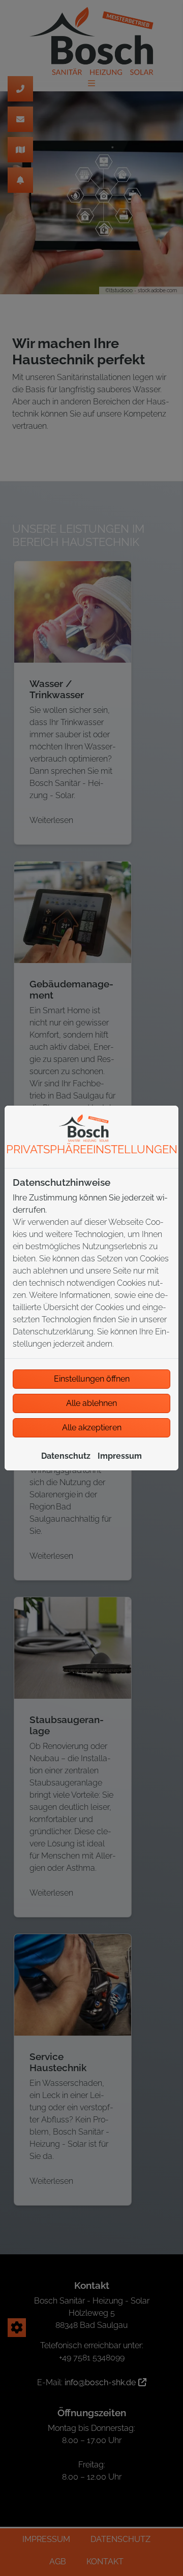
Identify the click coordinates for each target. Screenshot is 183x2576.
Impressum (120, 1456)
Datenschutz (66, 1456)
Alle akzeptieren (92, 1428)
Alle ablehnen (91, 1403)
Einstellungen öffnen (92, 1379)
